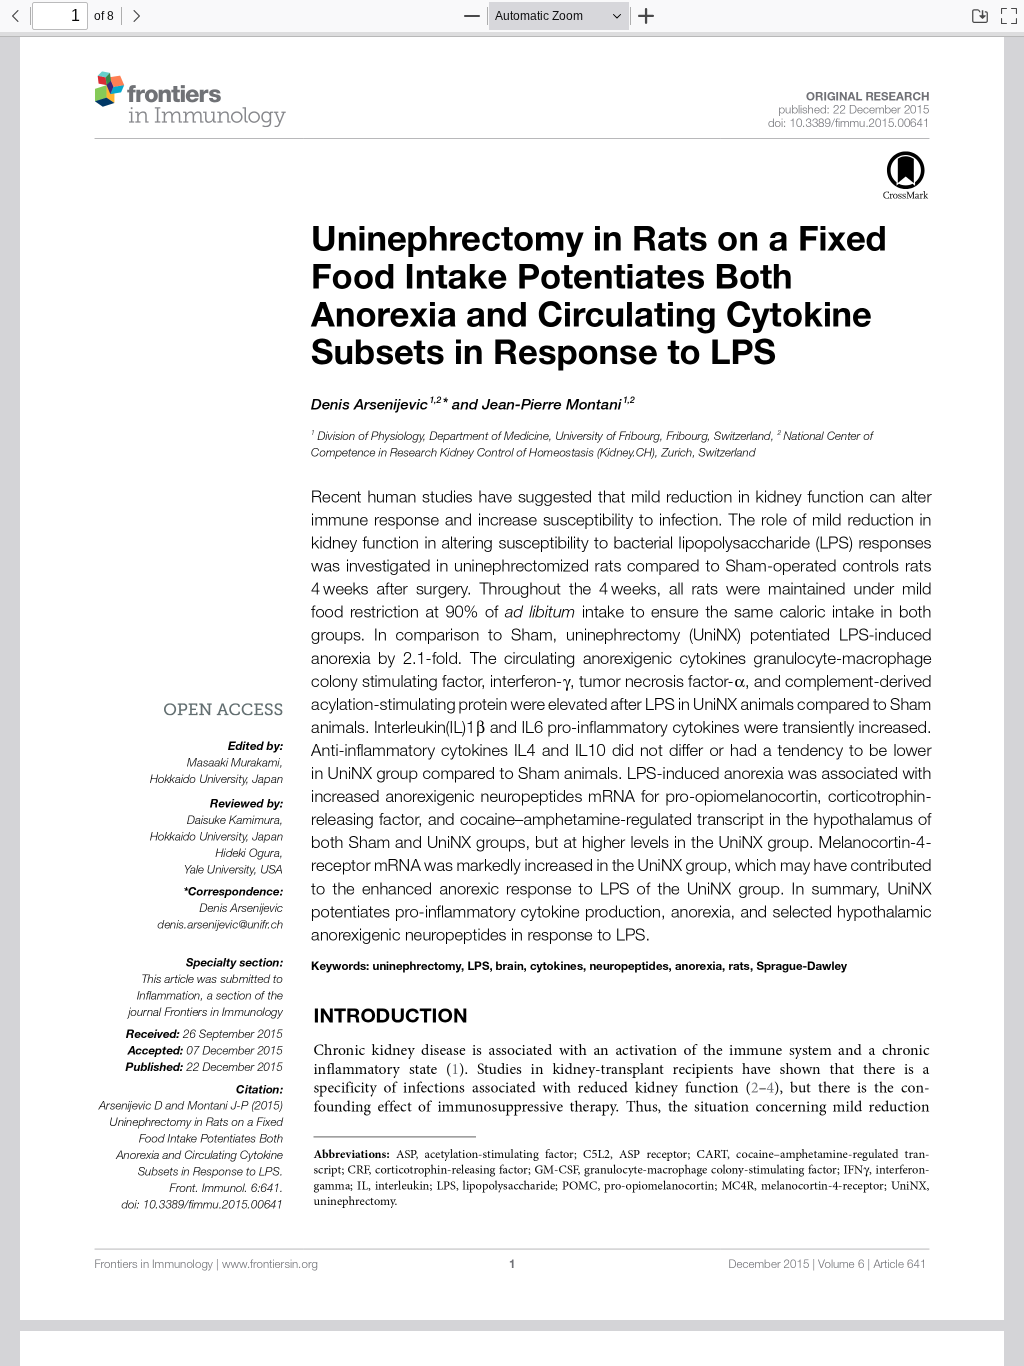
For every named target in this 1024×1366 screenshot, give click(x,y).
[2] (755, 1089)
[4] (771, 1089)
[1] (455, 1070)
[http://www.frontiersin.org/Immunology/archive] (828, 1265)
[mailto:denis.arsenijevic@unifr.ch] (220, 926)
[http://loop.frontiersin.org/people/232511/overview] (369, 406)
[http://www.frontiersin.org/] (270, 1265)
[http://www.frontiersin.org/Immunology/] (190, 100)
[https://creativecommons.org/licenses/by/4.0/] (223, 706)
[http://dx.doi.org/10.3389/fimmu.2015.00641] (859, 125)
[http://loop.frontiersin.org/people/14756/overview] (551, 406)
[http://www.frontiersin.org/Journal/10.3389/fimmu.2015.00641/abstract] (599, 243)
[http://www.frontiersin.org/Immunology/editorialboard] (867, 98)
